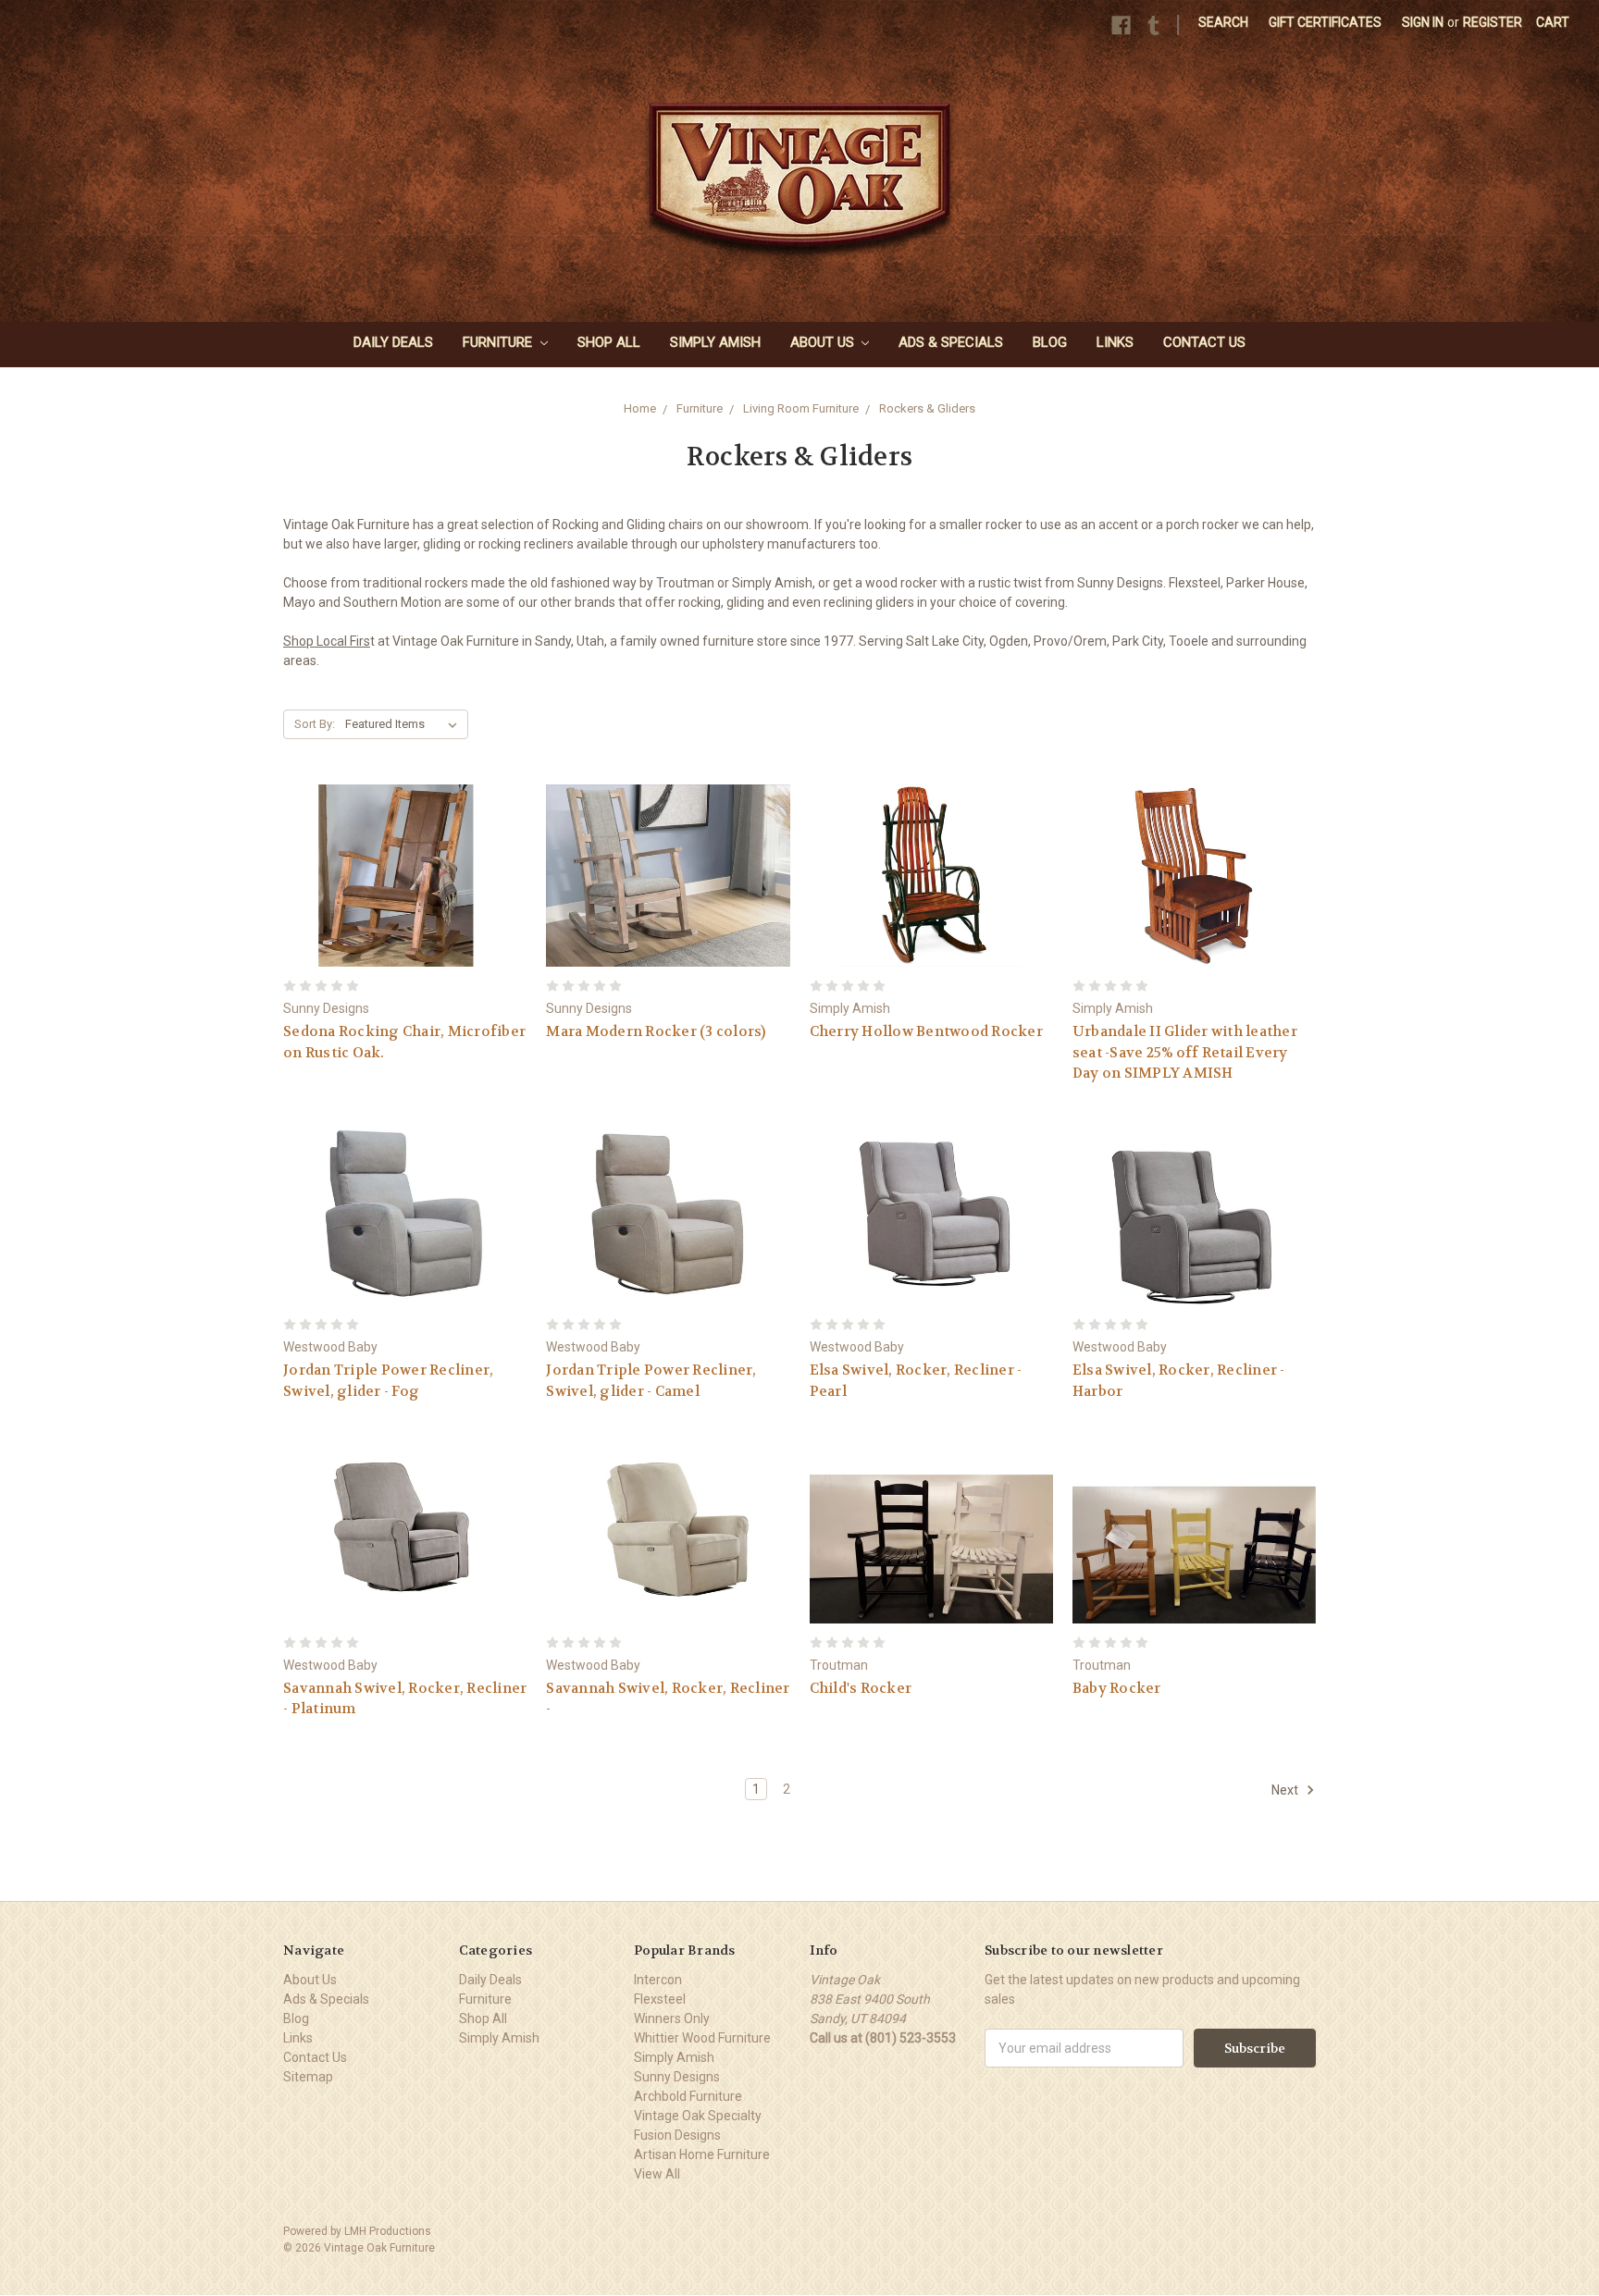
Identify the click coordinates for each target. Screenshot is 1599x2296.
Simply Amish (715, 342)
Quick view (405, 858)
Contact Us (1204, 342)
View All (657, 2174)
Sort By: (315, 724)
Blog (1050, 342)
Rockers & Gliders (927, 408)
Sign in (1423, 22)
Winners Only (672, 2018)
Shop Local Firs (327, 641)
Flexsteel (660, 1999)
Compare (399, 892)
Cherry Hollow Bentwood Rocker (926, 1031)
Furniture (499, 342)
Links (1115, 342)
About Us (824, 342)
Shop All (609, 342)
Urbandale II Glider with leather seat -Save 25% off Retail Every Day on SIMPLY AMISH (1185, 1052)
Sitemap (308, 2077)
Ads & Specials (951, 342)
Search (1223, 22)
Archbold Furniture (688, 2096)
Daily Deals (393, 342)
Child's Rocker (861, 1688)
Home (640, 408)
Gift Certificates (1325, 22)
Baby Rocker (1117, 1688)
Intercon (658, 1980)
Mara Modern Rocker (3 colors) (656, 1031)
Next (1286, 1789)
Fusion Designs (677, 2135)
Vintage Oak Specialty (698, 2116)
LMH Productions (388, 2231)
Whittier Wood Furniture (702, 2038)
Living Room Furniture (801, 408)
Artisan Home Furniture (702, 2154)
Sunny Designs (677, 2077)
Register (1493, 22)
